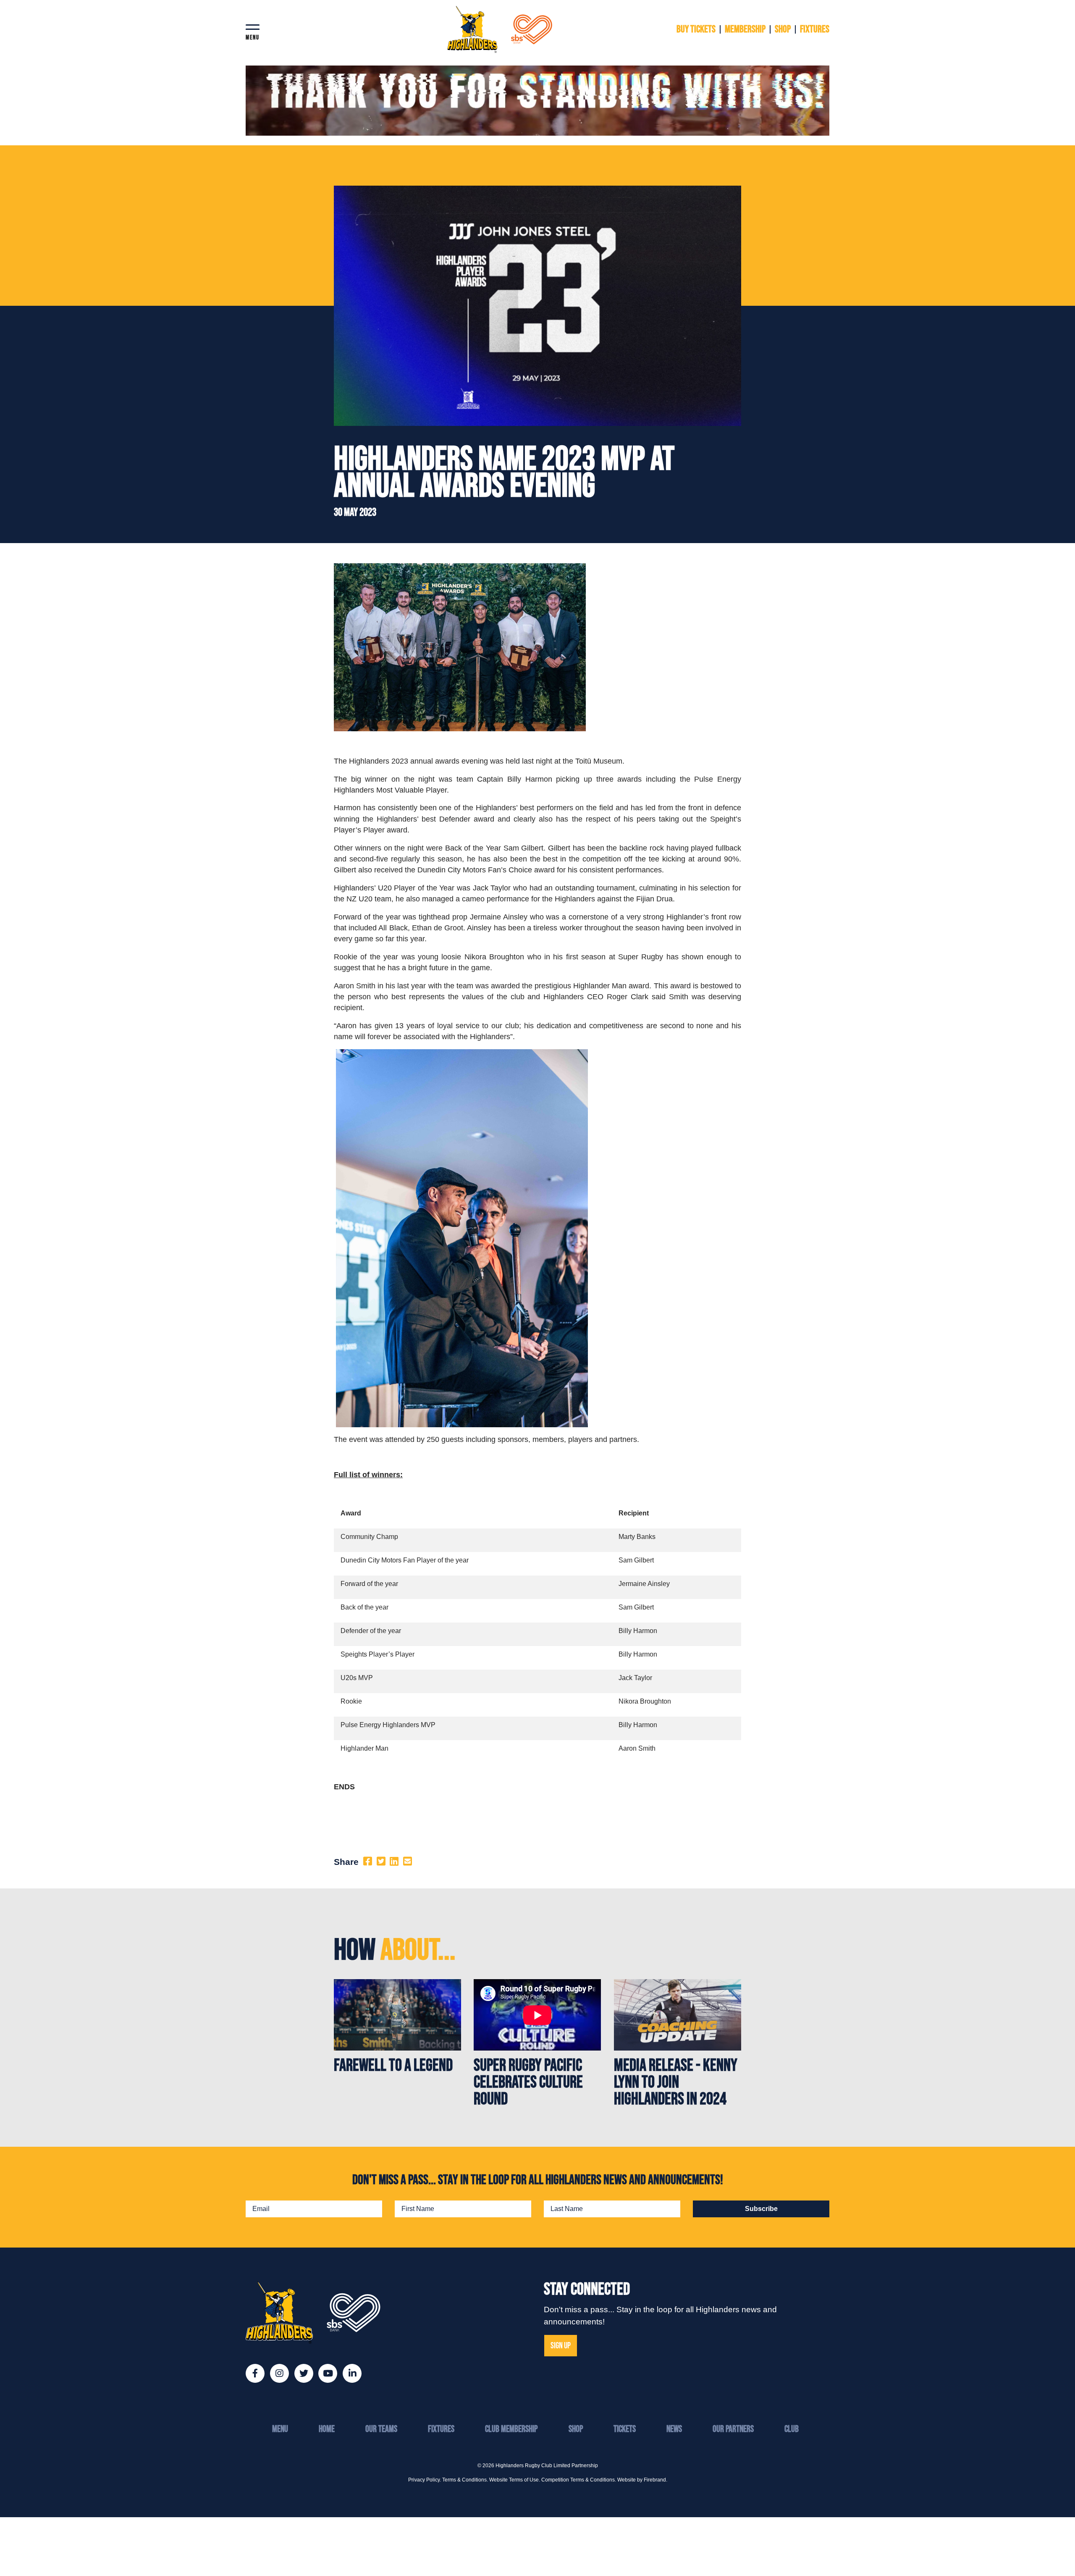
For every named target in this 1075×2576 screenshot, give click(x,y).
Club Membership (511, 2429)
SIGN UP (561, 2346)
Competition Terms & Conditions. (579, 2480)
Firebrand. (655, 2480)
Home (327, 2429)
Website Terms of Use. (515, 2480)
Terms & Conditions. (465, 2480)
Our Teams (381, 2429)
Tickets (625, 2429)
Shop (576, 2429)
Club (792, 2429)
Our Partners (733, 2429)
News (674, 2429)
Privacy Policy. (425, 2480)
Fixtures (441, 2429)
